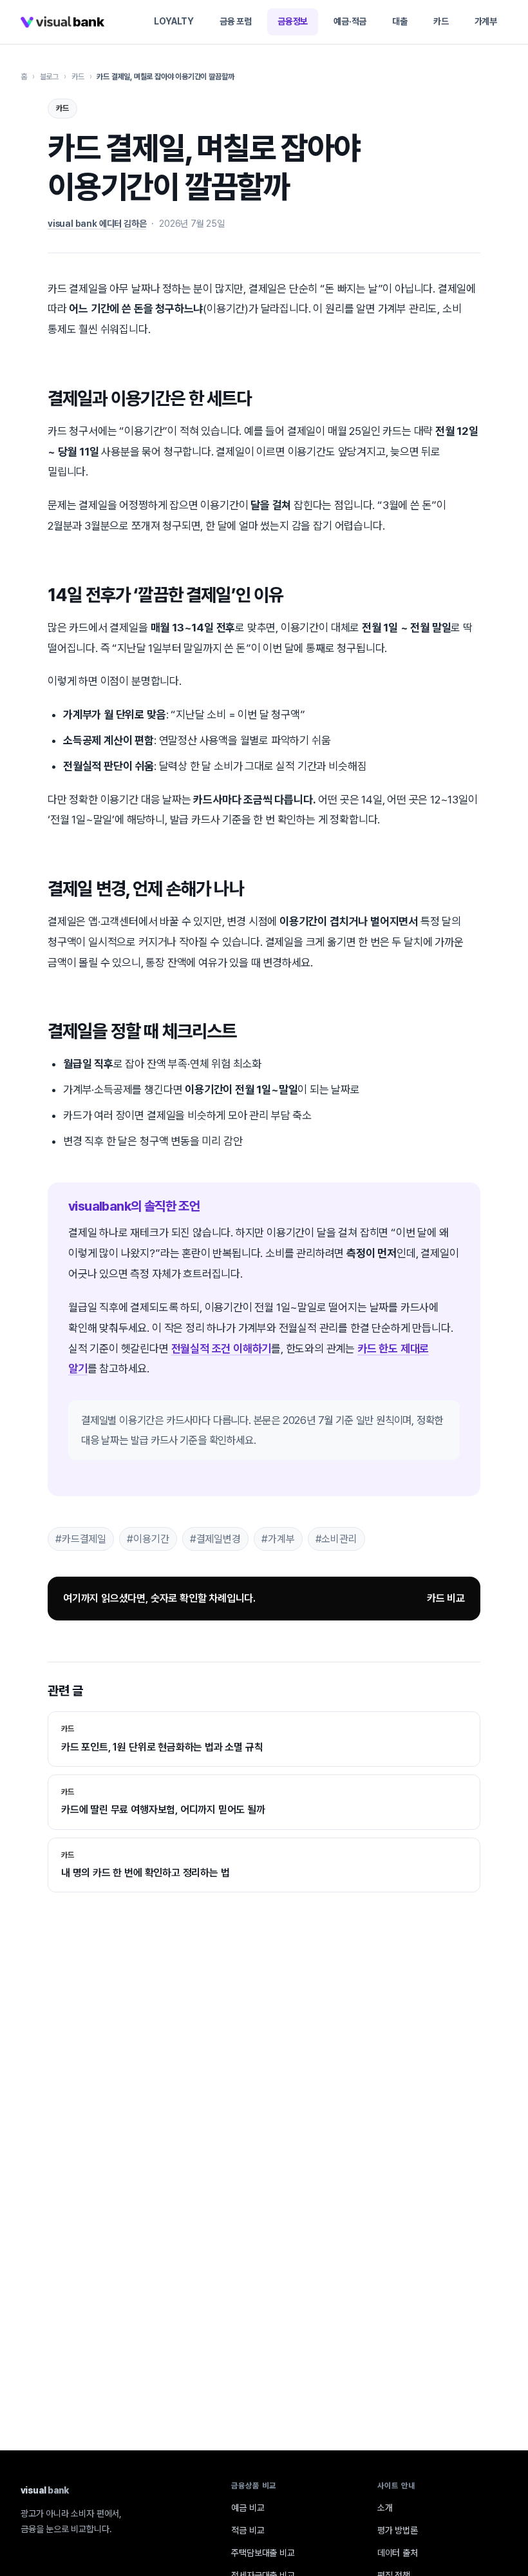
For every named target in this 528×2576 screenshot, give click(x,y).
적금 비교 (248, 2530)
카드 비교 (446, 1598)
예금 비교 (248, 2508)
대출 (400, 21)
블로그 (49, 77)
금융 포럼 (236, 21)
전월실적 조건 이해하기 (222, 1349)
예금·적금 (350, 21)
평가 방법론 (398, 2530)
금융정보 (293, 21)
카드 (441, 21)
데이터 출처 (398, 2553)
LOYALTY (174, 21)
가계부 (486, 21)
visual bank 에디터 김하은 (97, 224)
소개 (385, 2508)
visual (45, 2490)
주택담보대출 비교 (263, 2553)
